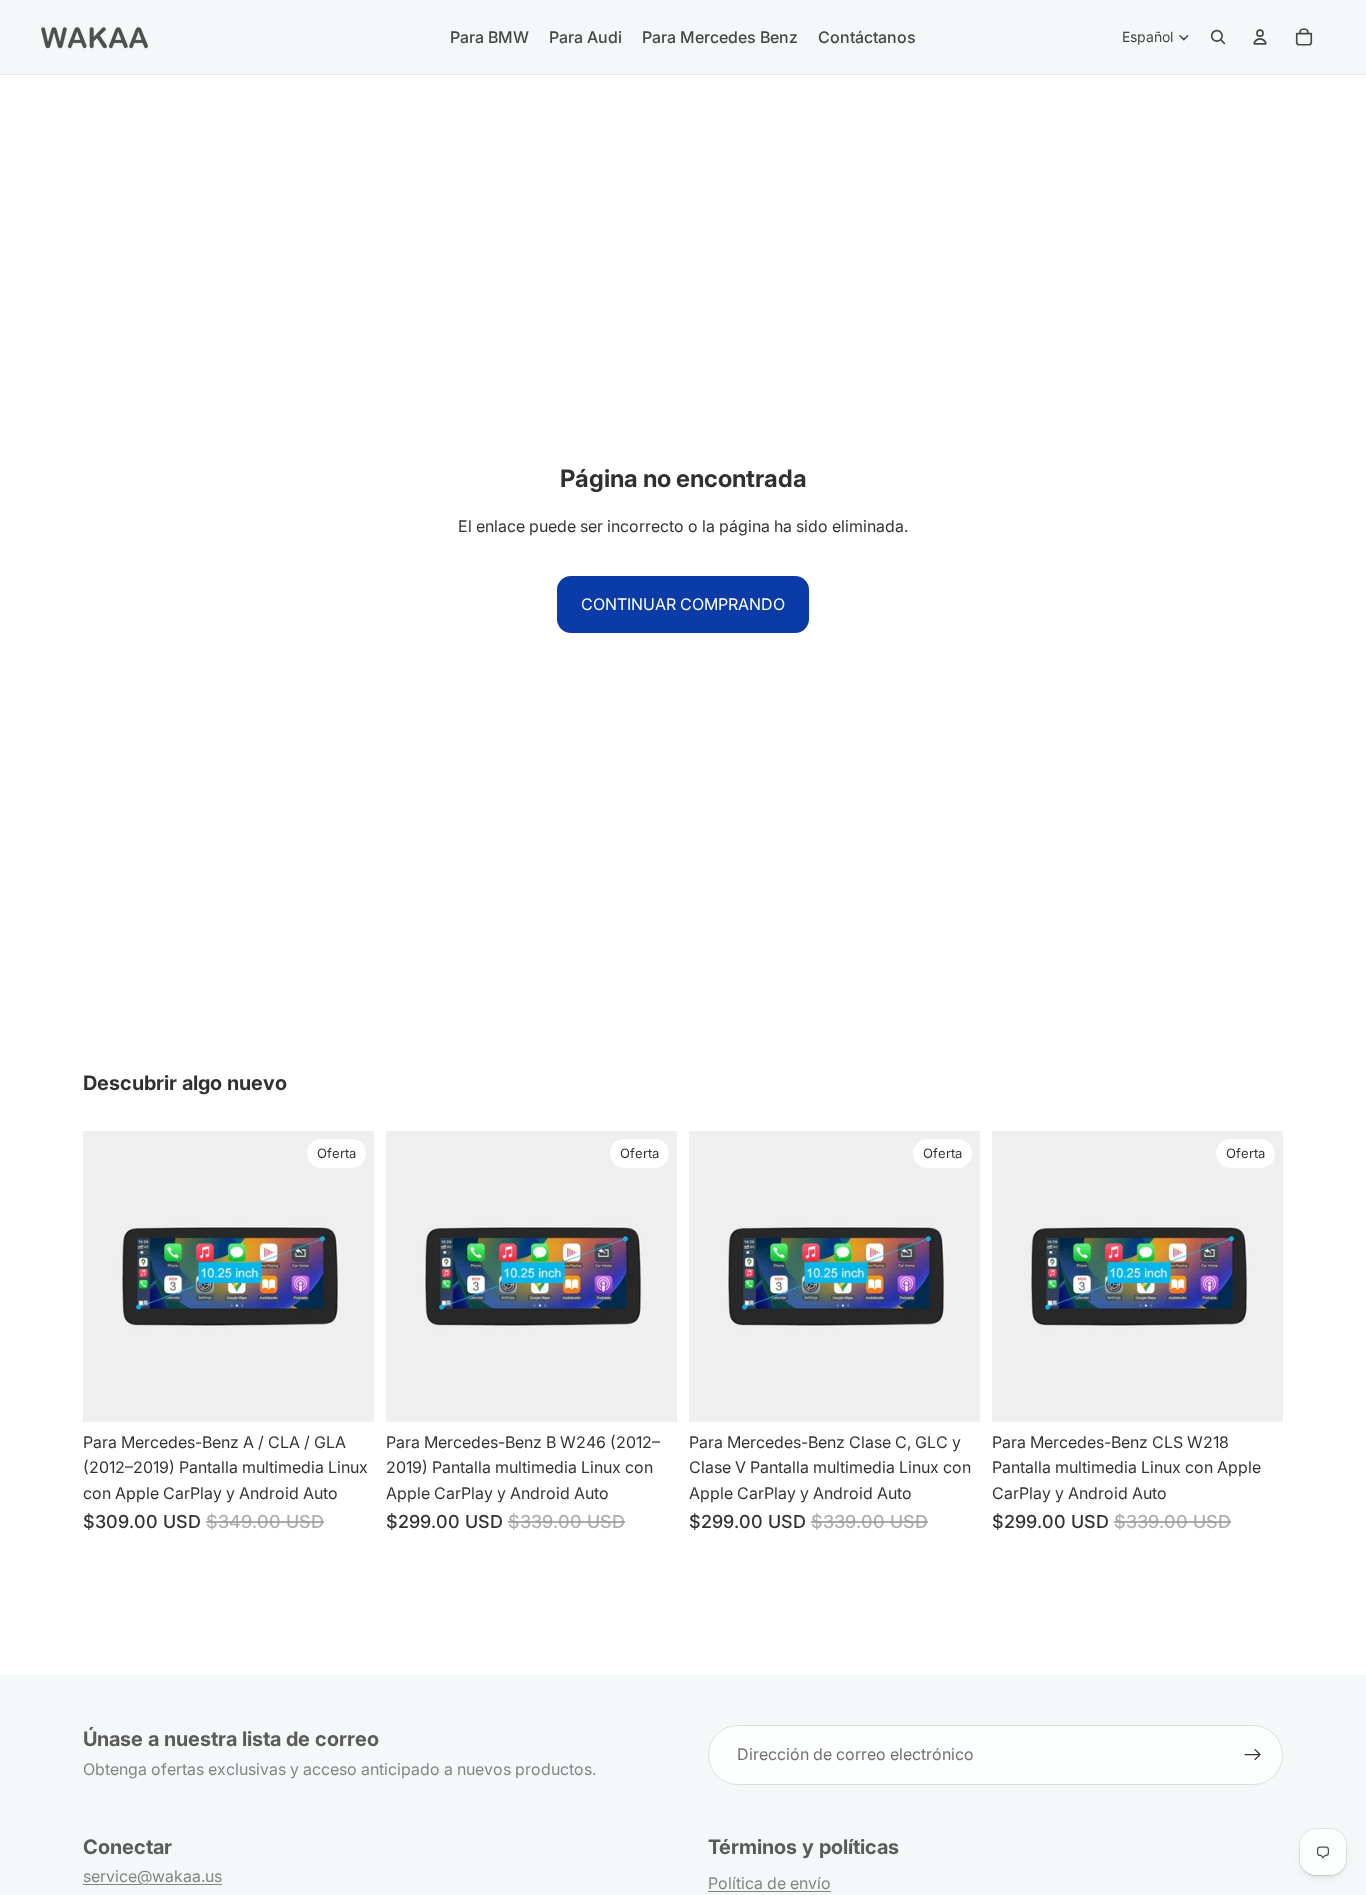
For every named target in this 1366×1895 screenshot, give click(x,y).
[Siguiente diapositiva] (647, 1276)
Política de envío (769, 1883)
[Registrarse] (1253, 1755)
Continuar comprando (683, 604)
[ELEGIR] (343, 1391)
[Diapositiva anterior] (416, 1276)
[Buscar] (1218, 37)
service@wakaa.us (152, 1876)
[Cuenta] (1260, 37)
